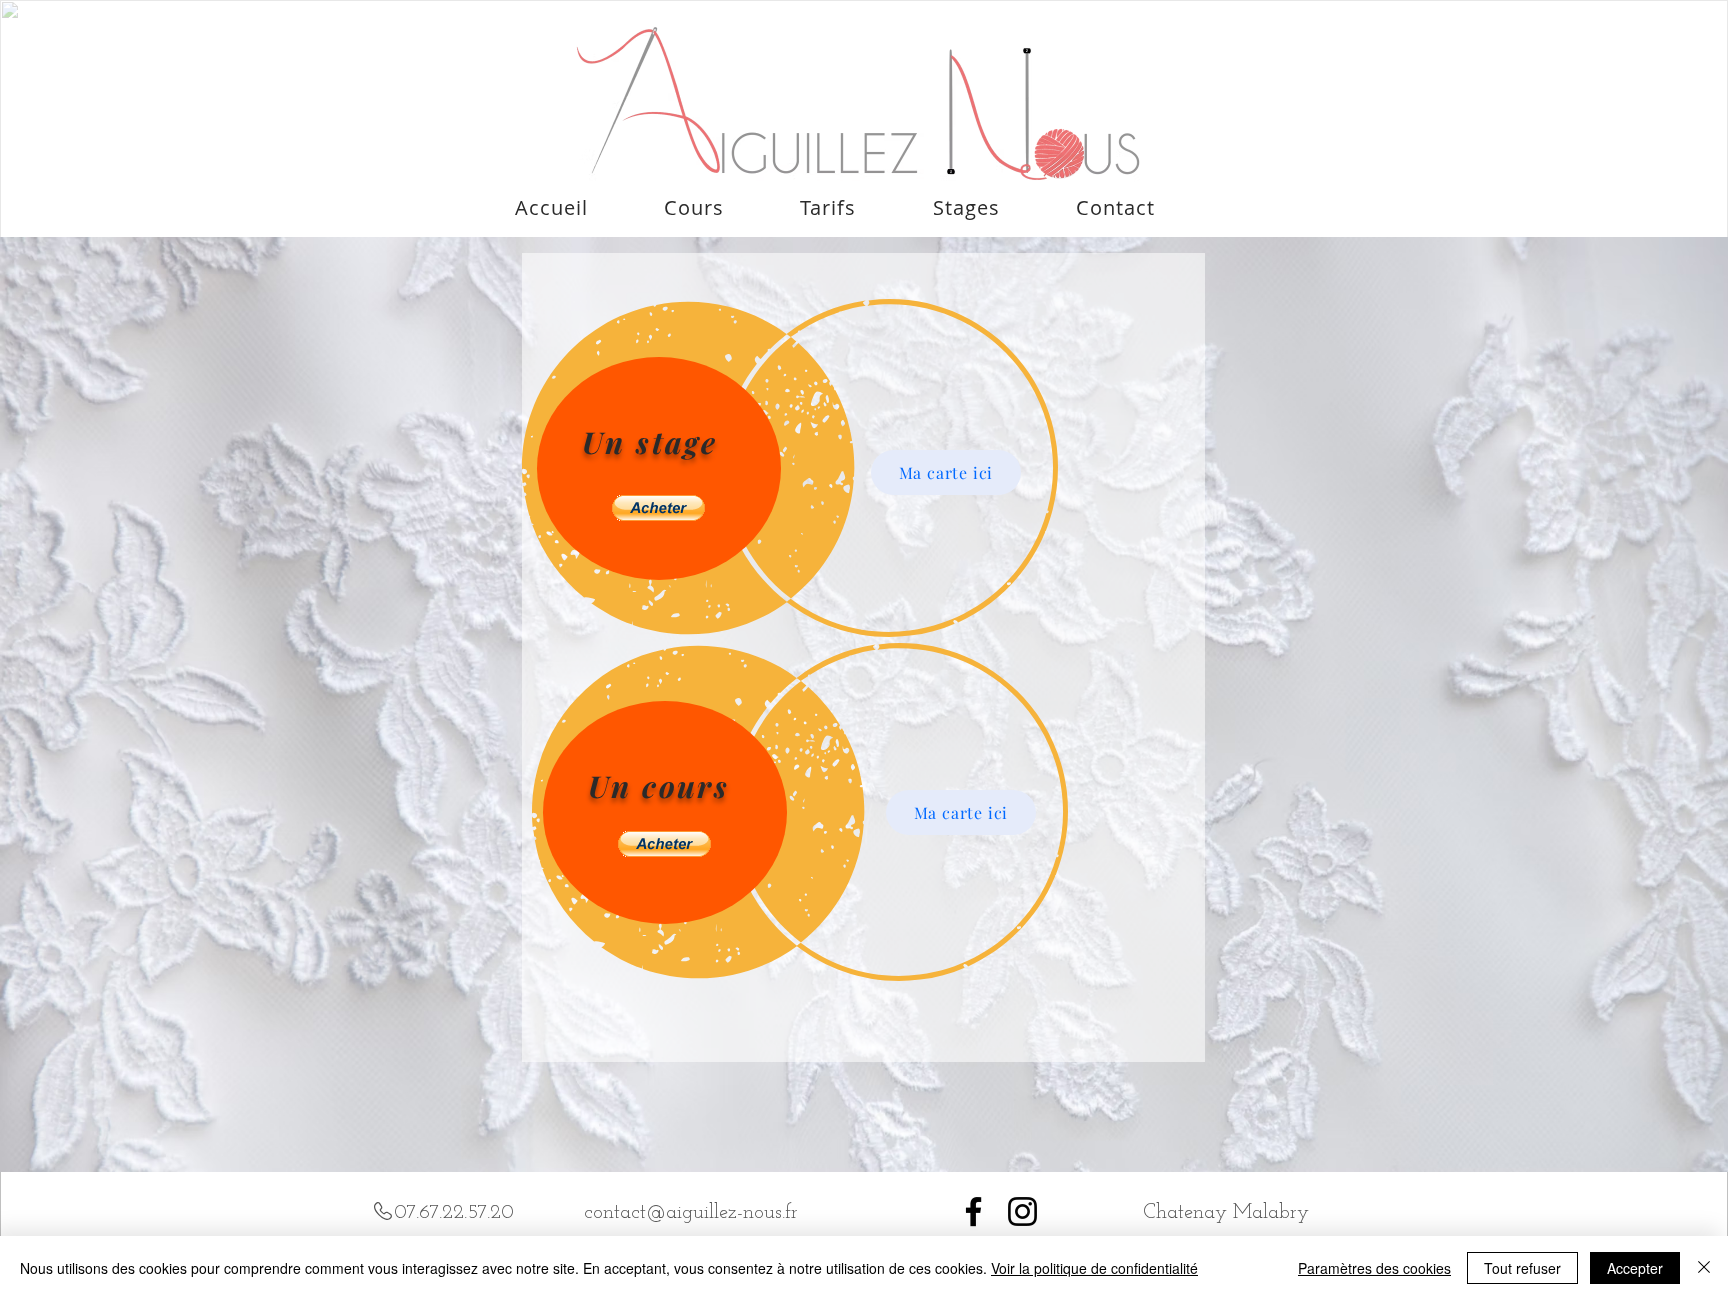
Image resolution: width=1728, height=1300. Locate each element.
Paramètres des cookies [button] (1374, 1268)
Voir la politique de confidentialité (1094, 1268)
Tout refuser (1522, 1268)
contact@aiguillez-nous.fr (691, 1213)
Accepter (1635, 1268)
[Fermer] (1704, 1268)
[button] (658, 508)
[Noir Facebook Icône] (973, 1211)
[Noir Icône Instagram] (1022, 1211)
